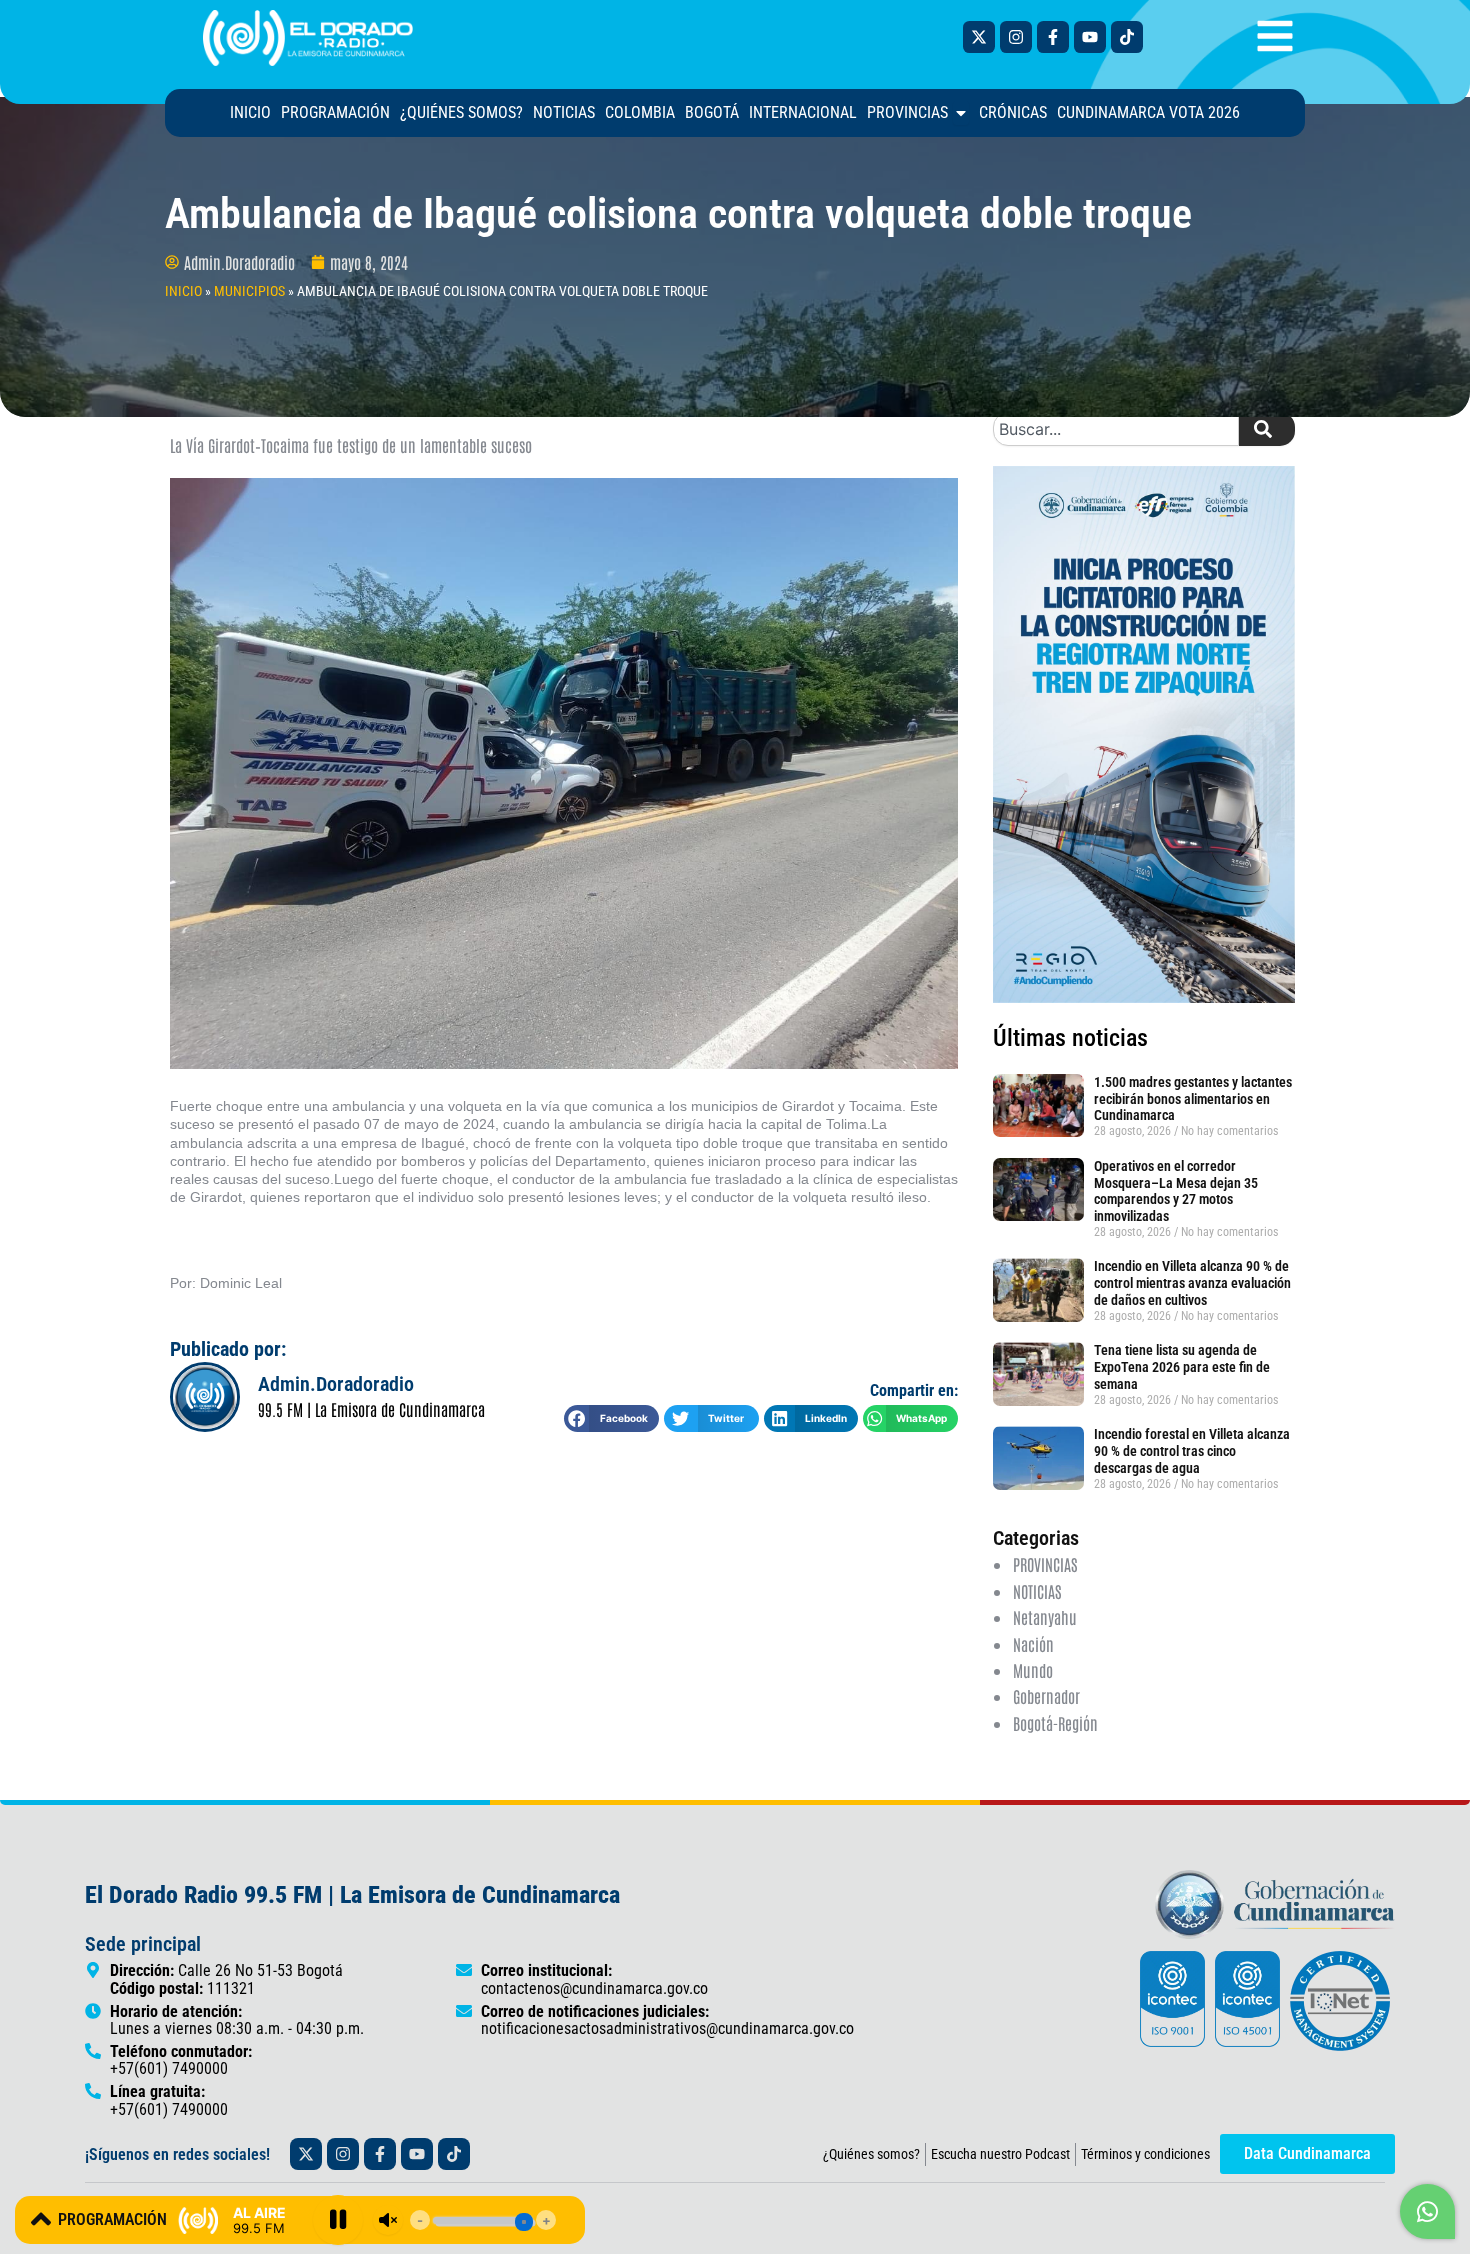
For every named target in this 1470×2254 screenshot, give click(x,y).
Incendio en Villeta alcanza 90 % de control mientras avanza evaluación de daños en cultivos (1192, 1283)
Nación (1033, 1644)
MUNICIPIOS (249, 291)
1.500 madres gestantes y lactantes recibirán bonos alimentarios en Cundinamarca (1193, 1099)
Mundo (1033, 1670)
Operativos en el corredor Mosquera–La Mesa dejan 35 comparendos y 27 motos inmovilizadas (1176, 1191)
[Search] (1267, 429)
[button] (611, 1418)
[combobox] (1116, 429)
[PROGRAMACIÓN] (41, 2219)
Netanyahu (1045, 1617)
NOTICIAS (1037, 1591)
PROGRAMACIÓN (112, 2219)
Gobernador (1046, 1696)
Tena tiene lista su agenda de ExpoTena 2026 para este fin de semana (1182, 1367)
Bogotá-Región (1055, 1723)
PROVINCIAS (1045, 1564)
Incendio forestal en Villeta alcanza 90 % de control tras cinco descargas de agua (1192, 1451)
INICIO (183, 291)
